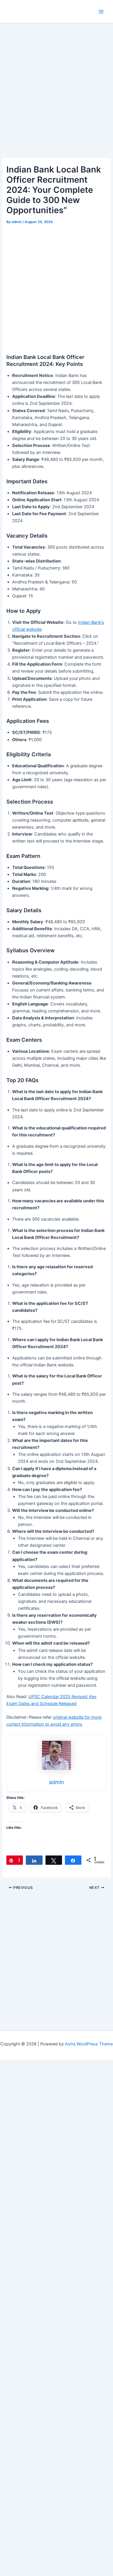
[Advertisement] (57, 99)
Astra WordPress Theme (89, 2044)
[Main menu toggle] (101, 12)
